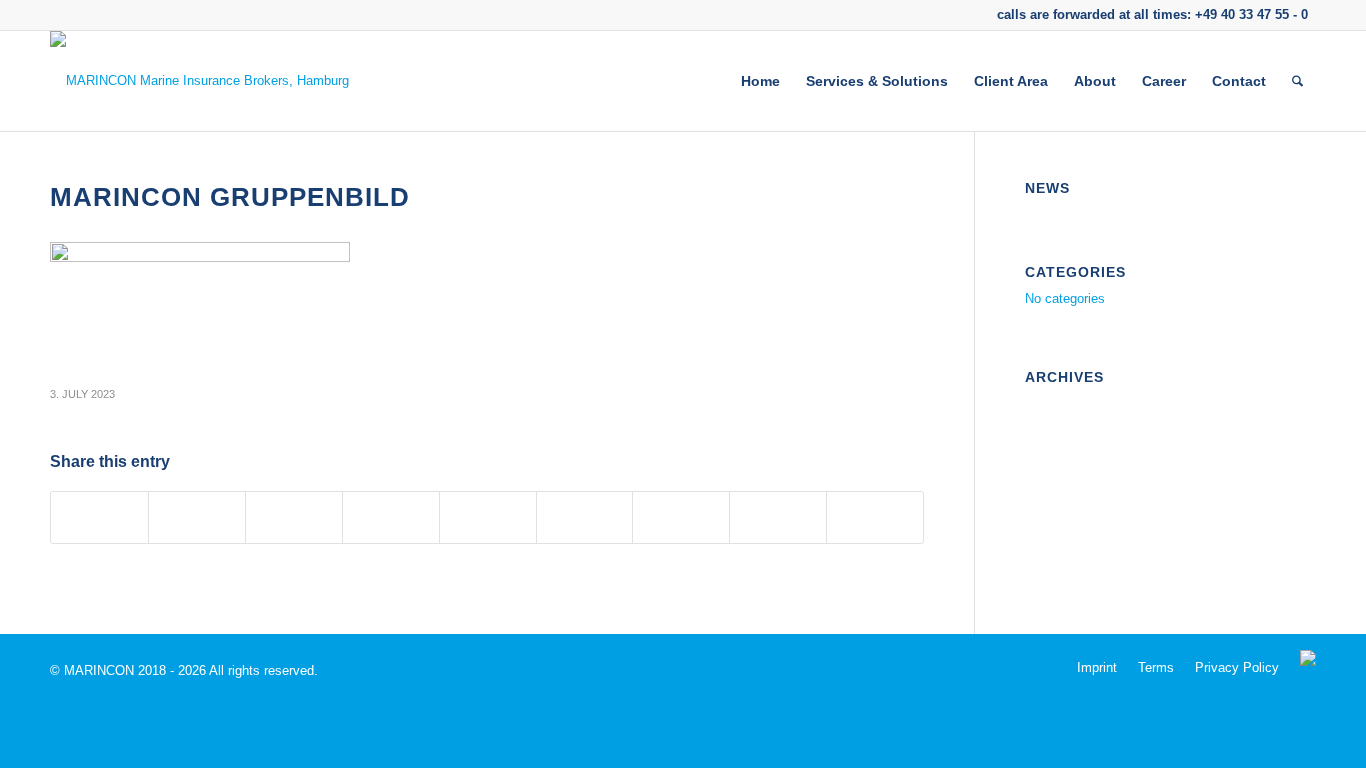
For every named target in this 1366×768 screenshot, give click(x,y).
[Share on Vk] (681, 517)
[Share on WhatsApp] (294, 517)
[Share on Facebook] (99, 517)
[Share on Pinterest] (391, 517)
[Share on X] (197, 517)
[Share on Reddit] (778, 517)
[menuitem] (760, 81)
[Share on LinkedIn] (488, 517)
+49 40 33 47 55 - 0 (1251, 14)
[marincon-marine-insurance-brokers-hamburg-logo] (199, 81)
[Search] (1297, 81)
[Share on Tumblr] (585, 517)
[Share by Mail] (875, 517)
